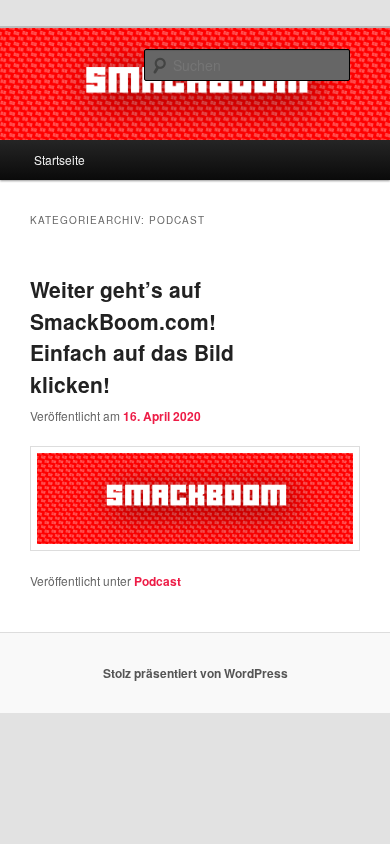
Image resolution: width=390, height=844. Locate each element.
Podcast (157, 581)
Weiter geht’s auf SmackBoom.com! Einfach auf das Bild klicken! (132, 336)
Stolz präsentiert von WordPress (195, 673)
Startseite (59, 159)
